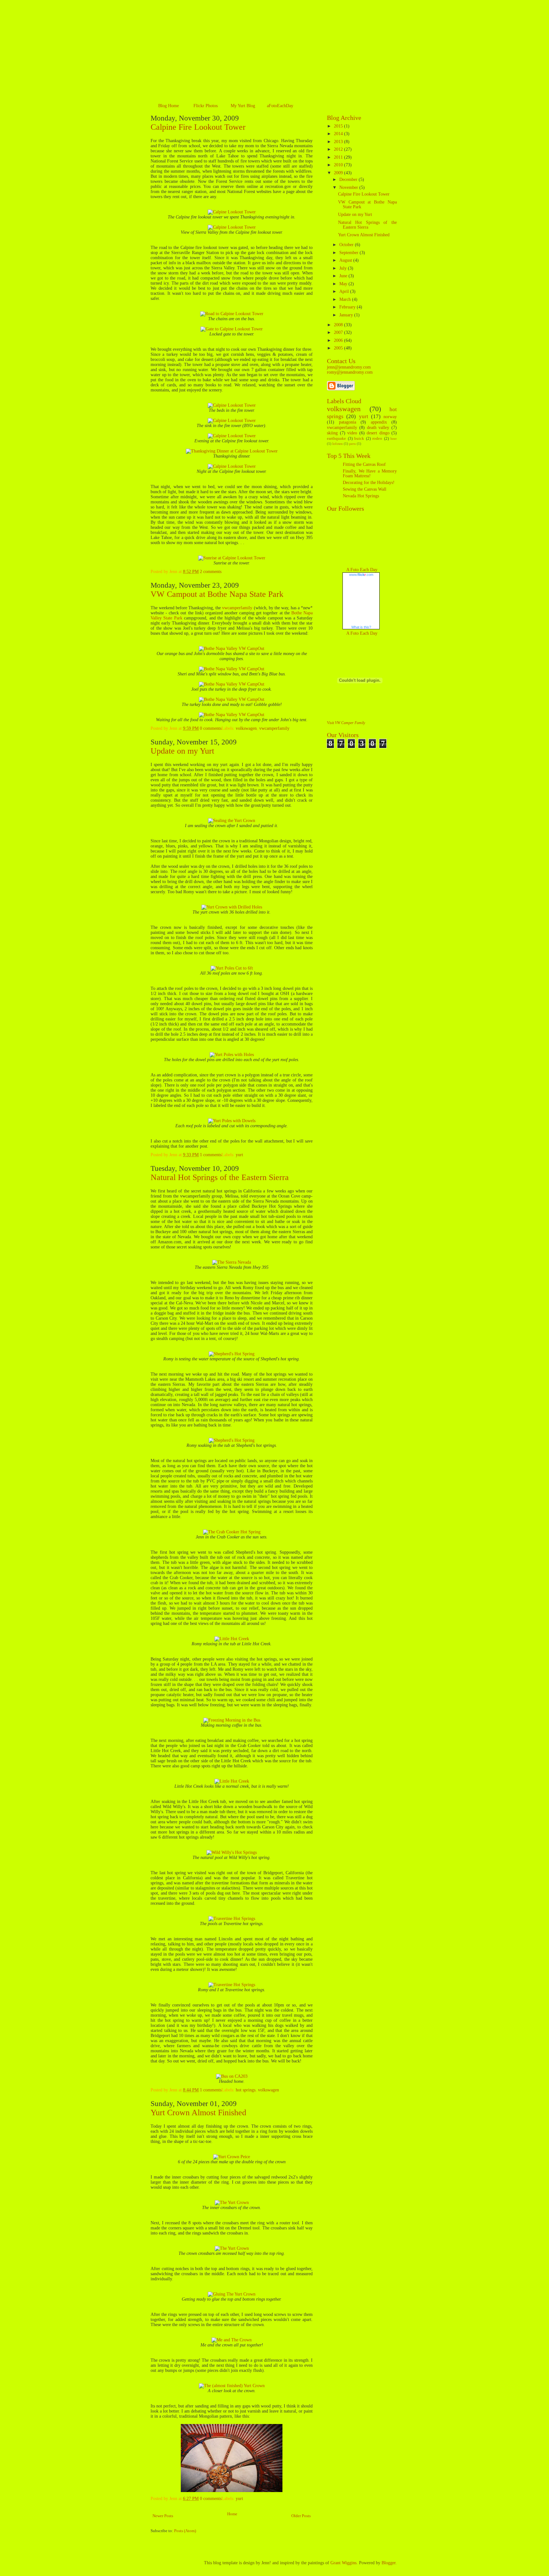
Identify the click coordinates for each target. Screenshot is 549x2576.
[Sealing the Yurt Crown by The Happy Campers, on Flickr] (232, 821)
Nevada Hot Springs (361, 496)
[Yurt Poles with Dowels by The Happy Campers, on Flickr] (232, 1121)
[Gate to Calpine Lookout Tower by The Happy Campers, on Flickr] (232, 329)
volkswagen (246, 728)
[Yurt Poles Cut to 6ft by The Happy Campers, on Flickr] (232, 968)
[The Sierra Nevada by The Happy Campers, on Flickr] (232, 1262)
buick (359, 439)
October (347, 245)
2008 (339, 325)
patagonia (348, 422)
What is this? (361, 627)
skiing (332, 433)
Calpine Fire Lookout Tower (198, 127)
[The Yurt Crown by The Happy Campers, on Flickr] (232, 2203)
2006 (339, 340)
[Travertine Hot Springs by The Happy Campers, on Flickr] (232, 1919)
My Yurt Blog (243, 106)
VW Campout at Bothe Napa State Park (217, 594)
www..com (361, 575)
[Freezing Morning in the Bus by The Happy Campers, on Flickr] (232, 1720)
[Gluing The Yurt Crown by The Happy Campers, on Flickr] (232, 2294)
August (346, 260)
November (349, 187)
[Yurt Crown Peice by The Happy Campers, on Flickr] (232, 2157)
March (346, 299)
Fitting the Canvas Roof (364, 464)
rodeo (377, 439)
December (349, 180)
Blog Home (169, 106)
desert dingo (378, 433)
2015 (339, 126)
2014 (339, 134)
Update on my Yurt (182, 751)
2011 (339, 157)
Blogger (389, 2563)
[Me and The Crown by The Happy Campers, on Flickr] (232, 2340)
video (352, 433)
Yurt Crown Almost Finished (198, 2113)
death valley (378, 428)
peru (352, 444)
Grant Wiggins (343, 2563)
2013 (339, 142)
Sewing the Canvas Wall (365, 489)
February (348, 307)
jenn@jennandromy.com (349, 367)
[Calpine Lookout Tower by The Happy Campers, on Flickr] (232, 212)
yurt (239, 1155)
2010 (339, 165)
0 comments (211, 728)
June (344, 276)
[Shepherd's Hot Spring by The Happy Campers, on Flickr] (232, 1354)
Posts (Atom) (185, 2531)
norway (390, 417)
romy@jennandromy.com (350, 372)
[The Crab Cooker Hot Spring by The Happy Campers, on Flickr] (232, 1532)
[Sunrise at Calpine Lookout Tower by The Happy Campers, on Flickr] (232, 558)
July (344, 268)
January (347, 315)
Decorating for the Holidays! (369, 483)
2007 (339, 332)
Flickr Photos (206, 106)
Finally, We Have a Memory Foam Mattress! (370, 473)
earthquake (336, 439)
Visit (346, 723)
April (345, 291)
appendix (379, 422)
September (349, 253)
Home (232, 2514)
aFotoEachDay (280, 106)
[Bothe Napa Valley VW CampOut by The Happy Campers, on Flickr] (232, 649)
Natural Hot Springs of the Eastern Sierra (220, 1177)
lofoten (338, 444)
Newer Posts (163, 2516)
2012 (339, 149)
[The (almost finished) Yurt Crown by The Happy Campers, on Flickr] (232, 2386)
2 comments (211, 572)
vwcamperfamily (237, 608)
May (344, 284)
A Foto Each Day (362, 570)
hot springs (246, 2090)
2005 (339, 348)
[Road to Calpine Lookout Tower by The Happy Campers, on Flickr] (232, 314)
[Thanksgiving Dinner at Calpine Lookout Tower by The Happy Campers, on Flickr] (232, 451)
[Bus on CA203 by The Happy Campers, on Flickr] (232, 2076)
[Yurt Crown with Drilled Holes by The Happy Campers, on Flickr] (232, 907)
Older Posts (301, 2516)
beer (394, 439)
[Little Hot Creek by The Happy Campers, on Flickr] (232, 1639)
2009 (339, 173)
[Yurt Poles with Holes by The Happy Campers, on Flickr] (232, 1055)
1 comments (211, 1155)
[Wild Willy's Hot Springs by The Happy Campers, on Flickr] (232, 1852)
